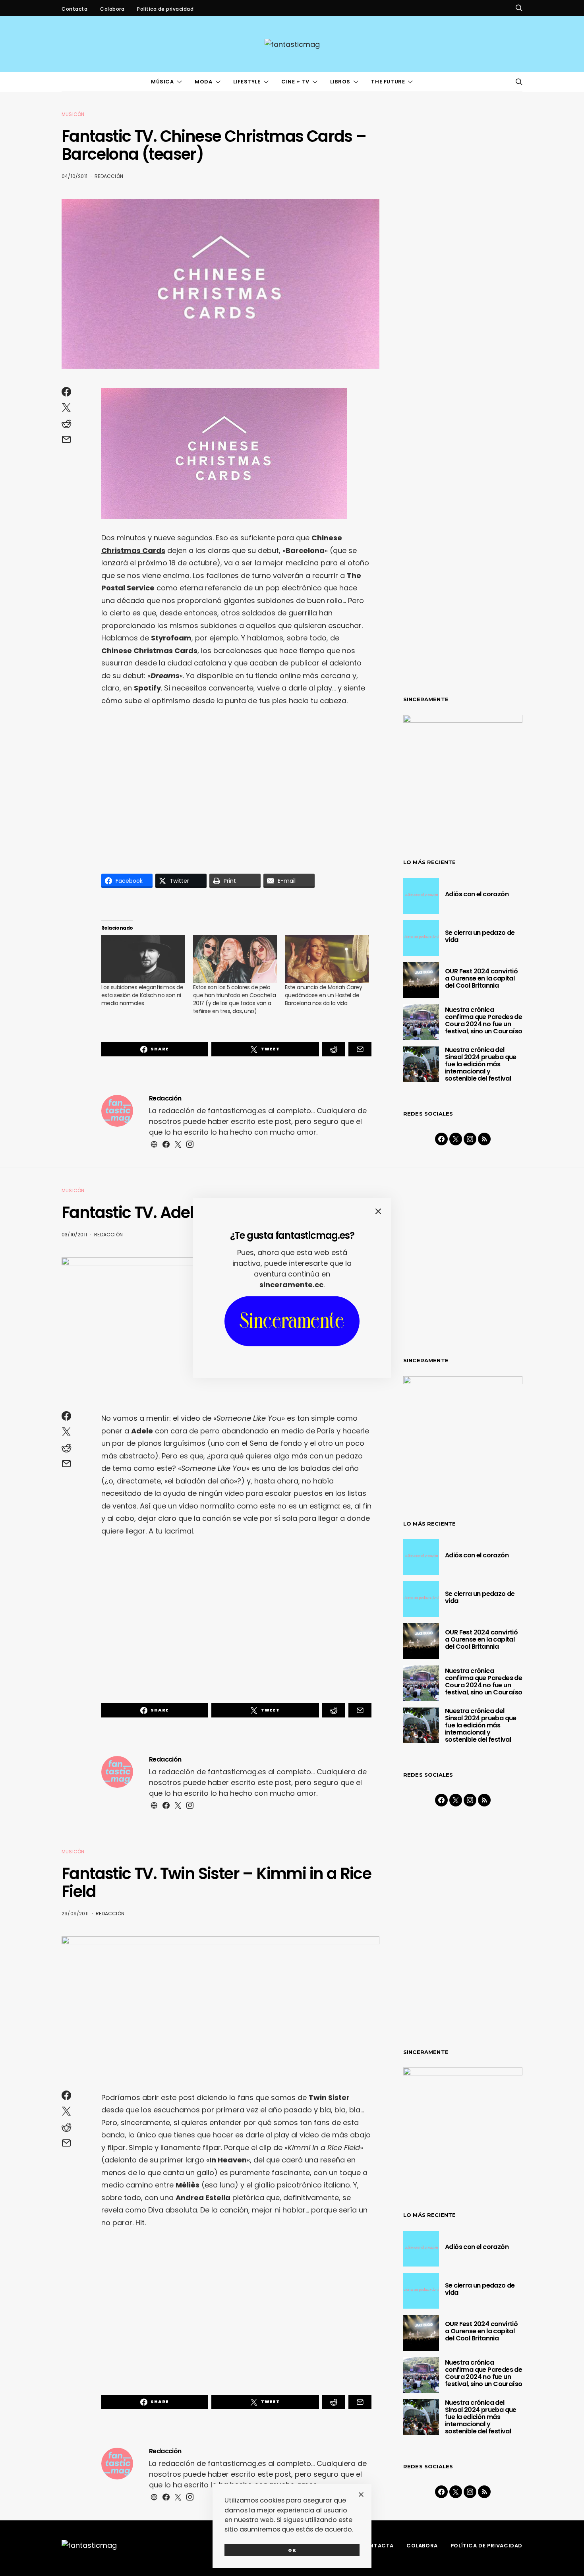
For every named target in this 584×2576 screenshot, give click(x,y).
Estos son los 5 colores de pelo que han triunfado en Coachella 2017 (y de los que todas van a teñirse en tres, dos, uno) (234, 999)
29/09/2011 (75, 1914)
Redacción (109, 176)
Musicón (73, 114)
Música (162, 82)
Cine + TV (295, 82)
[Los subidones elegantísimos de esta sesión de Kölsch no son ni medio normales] (143, 959)
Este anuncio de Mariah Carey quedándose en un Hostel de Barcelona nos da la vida (323, 995)
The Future (388, 82)
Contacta (74, 9)
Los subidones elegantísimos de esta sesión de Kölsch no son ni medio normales (142, 995)
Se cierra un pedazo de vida (480, 936)
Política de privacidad (165, 9)
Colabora (112, 9)
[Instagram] (470, 1139)
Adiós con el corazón (477, 894)
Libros (340, 82)
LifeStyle (247, 82)
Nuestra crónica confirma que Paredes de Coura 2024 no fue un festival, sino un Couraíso (483, 1020)
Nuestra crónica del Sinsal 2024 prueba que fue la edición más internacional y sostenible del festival (481, 1064)
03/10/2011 (74, 1235)
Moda (203, 82)
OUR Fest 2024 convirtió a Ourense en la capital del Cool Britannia (481, 978)
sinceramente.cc (291, 1285)
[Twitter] (456, 1139)
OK (292, 2550)
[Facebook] (441, 1139)
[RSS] (484, 1139)
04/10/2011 (74, 176)
